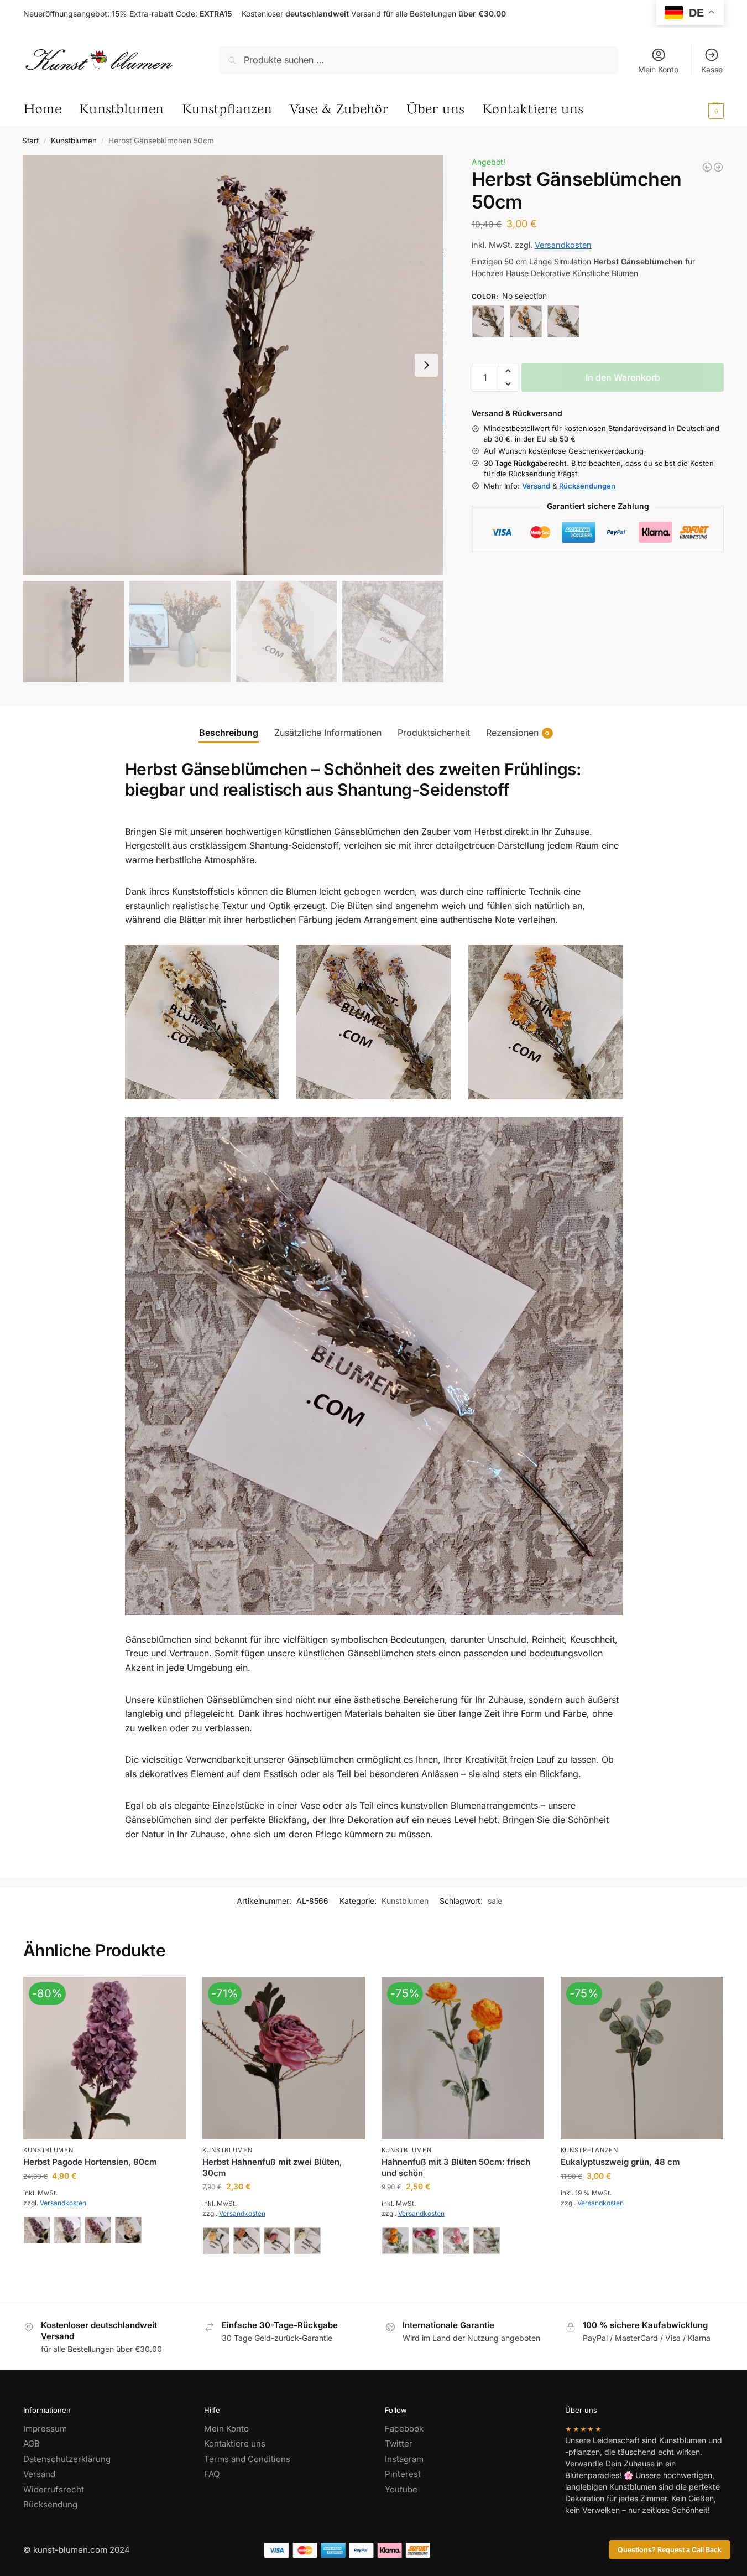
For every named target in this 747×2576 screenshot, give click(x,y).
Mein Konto (658, 69)
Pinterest (403, 2474)
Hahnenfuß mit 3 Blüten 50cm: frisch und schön (456, 2167)
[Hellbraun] (37, 2230)
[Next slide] (426, 365)
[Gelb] (216, 2241)
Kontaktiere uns (235, 2443)
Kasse (712, 69)
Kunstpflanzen (589, 2150)
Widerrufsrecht (54, 2489)
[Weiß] (563, 321)
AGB (32, 2443)
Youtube (401, 2489)
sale (495, 1901)
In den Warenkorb (623, 377)
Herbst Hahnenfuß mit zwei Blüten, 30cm (272, 2167)
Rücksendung (50, 2504)
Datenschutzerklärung (67, 2459)
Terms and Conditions (247, 2459)
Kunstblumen (74, 141)
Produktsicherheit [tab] (434, 733)
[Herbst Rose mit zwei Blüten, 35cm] (707, 167)
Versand (536, 486)
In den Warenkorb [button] (642, 2227)
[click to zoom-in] (233, 365)
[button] (693, 110)
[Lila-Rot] (426, 2241)
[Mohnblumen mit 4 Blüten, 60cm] (718, 167)
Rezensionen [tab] (518, 733)
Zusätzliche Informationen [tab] (328, 733)
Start (30, 141)
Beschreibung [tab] (229, 733)
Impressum (45, 2429)
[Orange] (526, 321)
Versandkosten (563, 245)
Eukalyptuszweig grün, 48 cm (620, 2162)
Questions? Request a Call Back (670, 2550)
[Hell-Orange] (395, 2241)
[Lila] (488, 321)
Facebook (404, 2429)
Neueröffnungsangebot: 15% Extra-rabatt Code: (128, 14)
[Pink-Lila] (456, 2241)
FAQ (212, 2474)
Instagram (404, 2459)
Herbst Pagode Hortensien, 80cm (90, 2162)
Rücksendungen (587, 486)
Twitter (399, 2443)
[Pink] (277, 2241)
